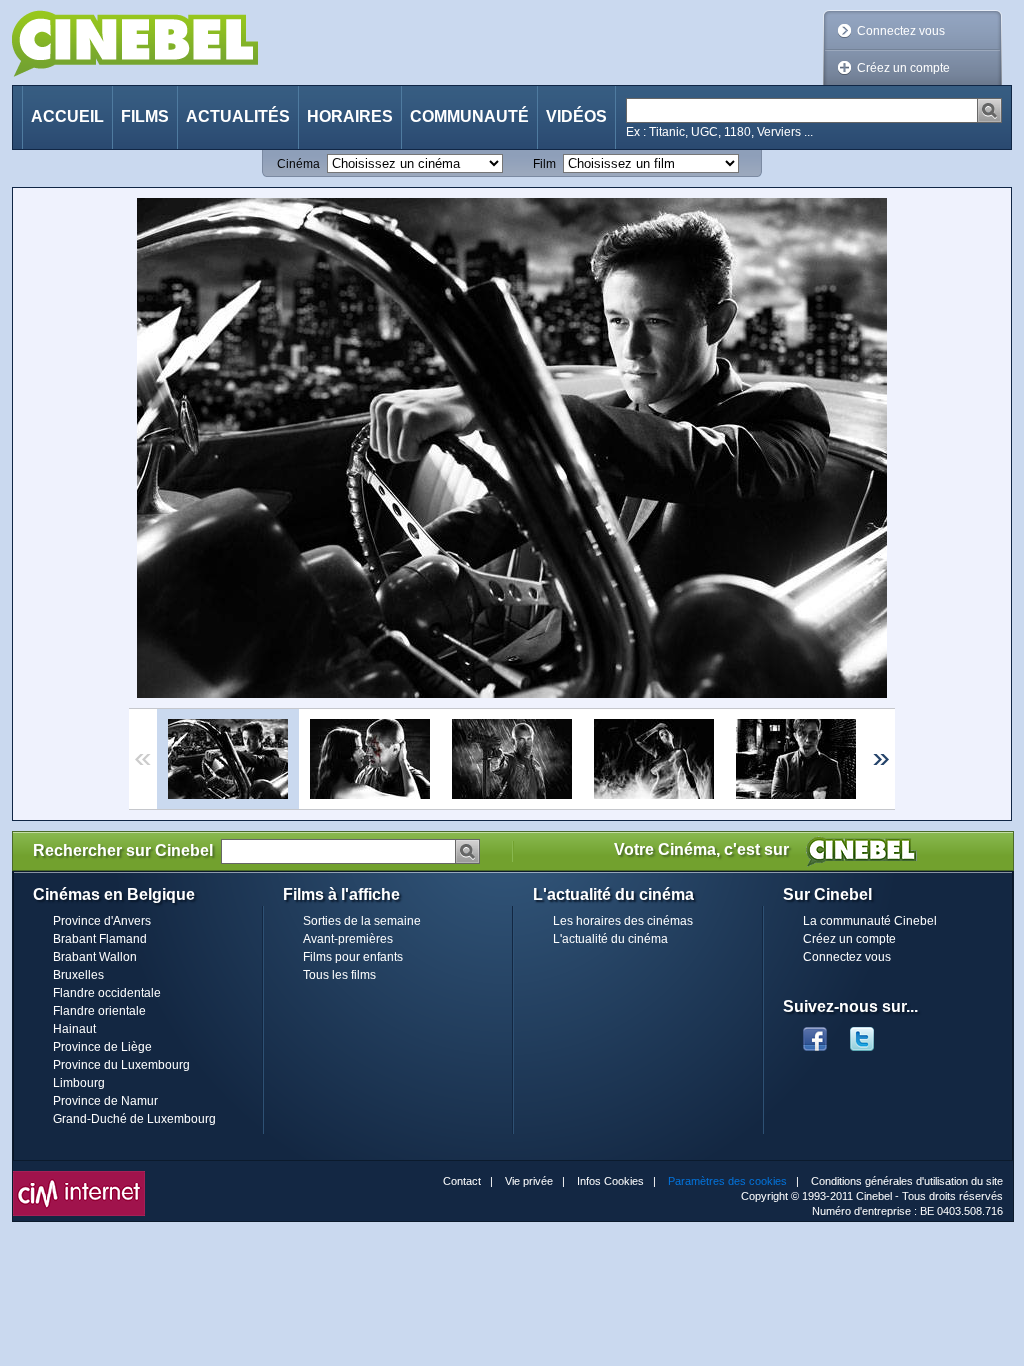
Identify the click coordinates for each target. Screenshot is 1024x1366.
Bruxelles (78, 975)
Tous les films (339, 975)
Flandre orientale (99, 1011)
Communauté (469, 116)
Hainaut (74, 1029)
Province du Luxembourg (121, 1065)
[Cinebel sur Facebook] (815, 1033)
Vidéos (576, 116)
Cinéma (298, 164)
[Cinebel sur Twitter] (872, 1033)
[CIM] (79, 1176)
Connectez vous (901, 31)
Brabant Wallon (95, 957)
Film (544, 164)
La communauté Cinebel (870, 921)
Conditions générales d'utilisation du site (907, 1181)
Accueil (67, 116)
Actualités (238, 116)
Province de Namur (105, 1101)
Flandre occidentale (107, 993)
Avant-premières (348, 939)
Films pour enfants (353, 957)
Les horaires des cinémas (623, 921)
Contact (462, 1181)
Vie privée (529, 1181)
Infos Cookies (610, 1181)
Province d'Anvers (102, 921)
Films (145, 116)
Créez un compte (903, 68)
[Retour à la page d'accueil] (135, 43)
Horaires (350, 116)
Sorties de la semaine (362, 921)
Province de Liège (102, 1047)
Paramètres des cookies (727, 1181)
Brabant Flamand (100, 939)
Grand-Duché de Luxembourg (134, 1119)
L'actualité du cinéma (610, 939)
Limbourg (79, 1083)
